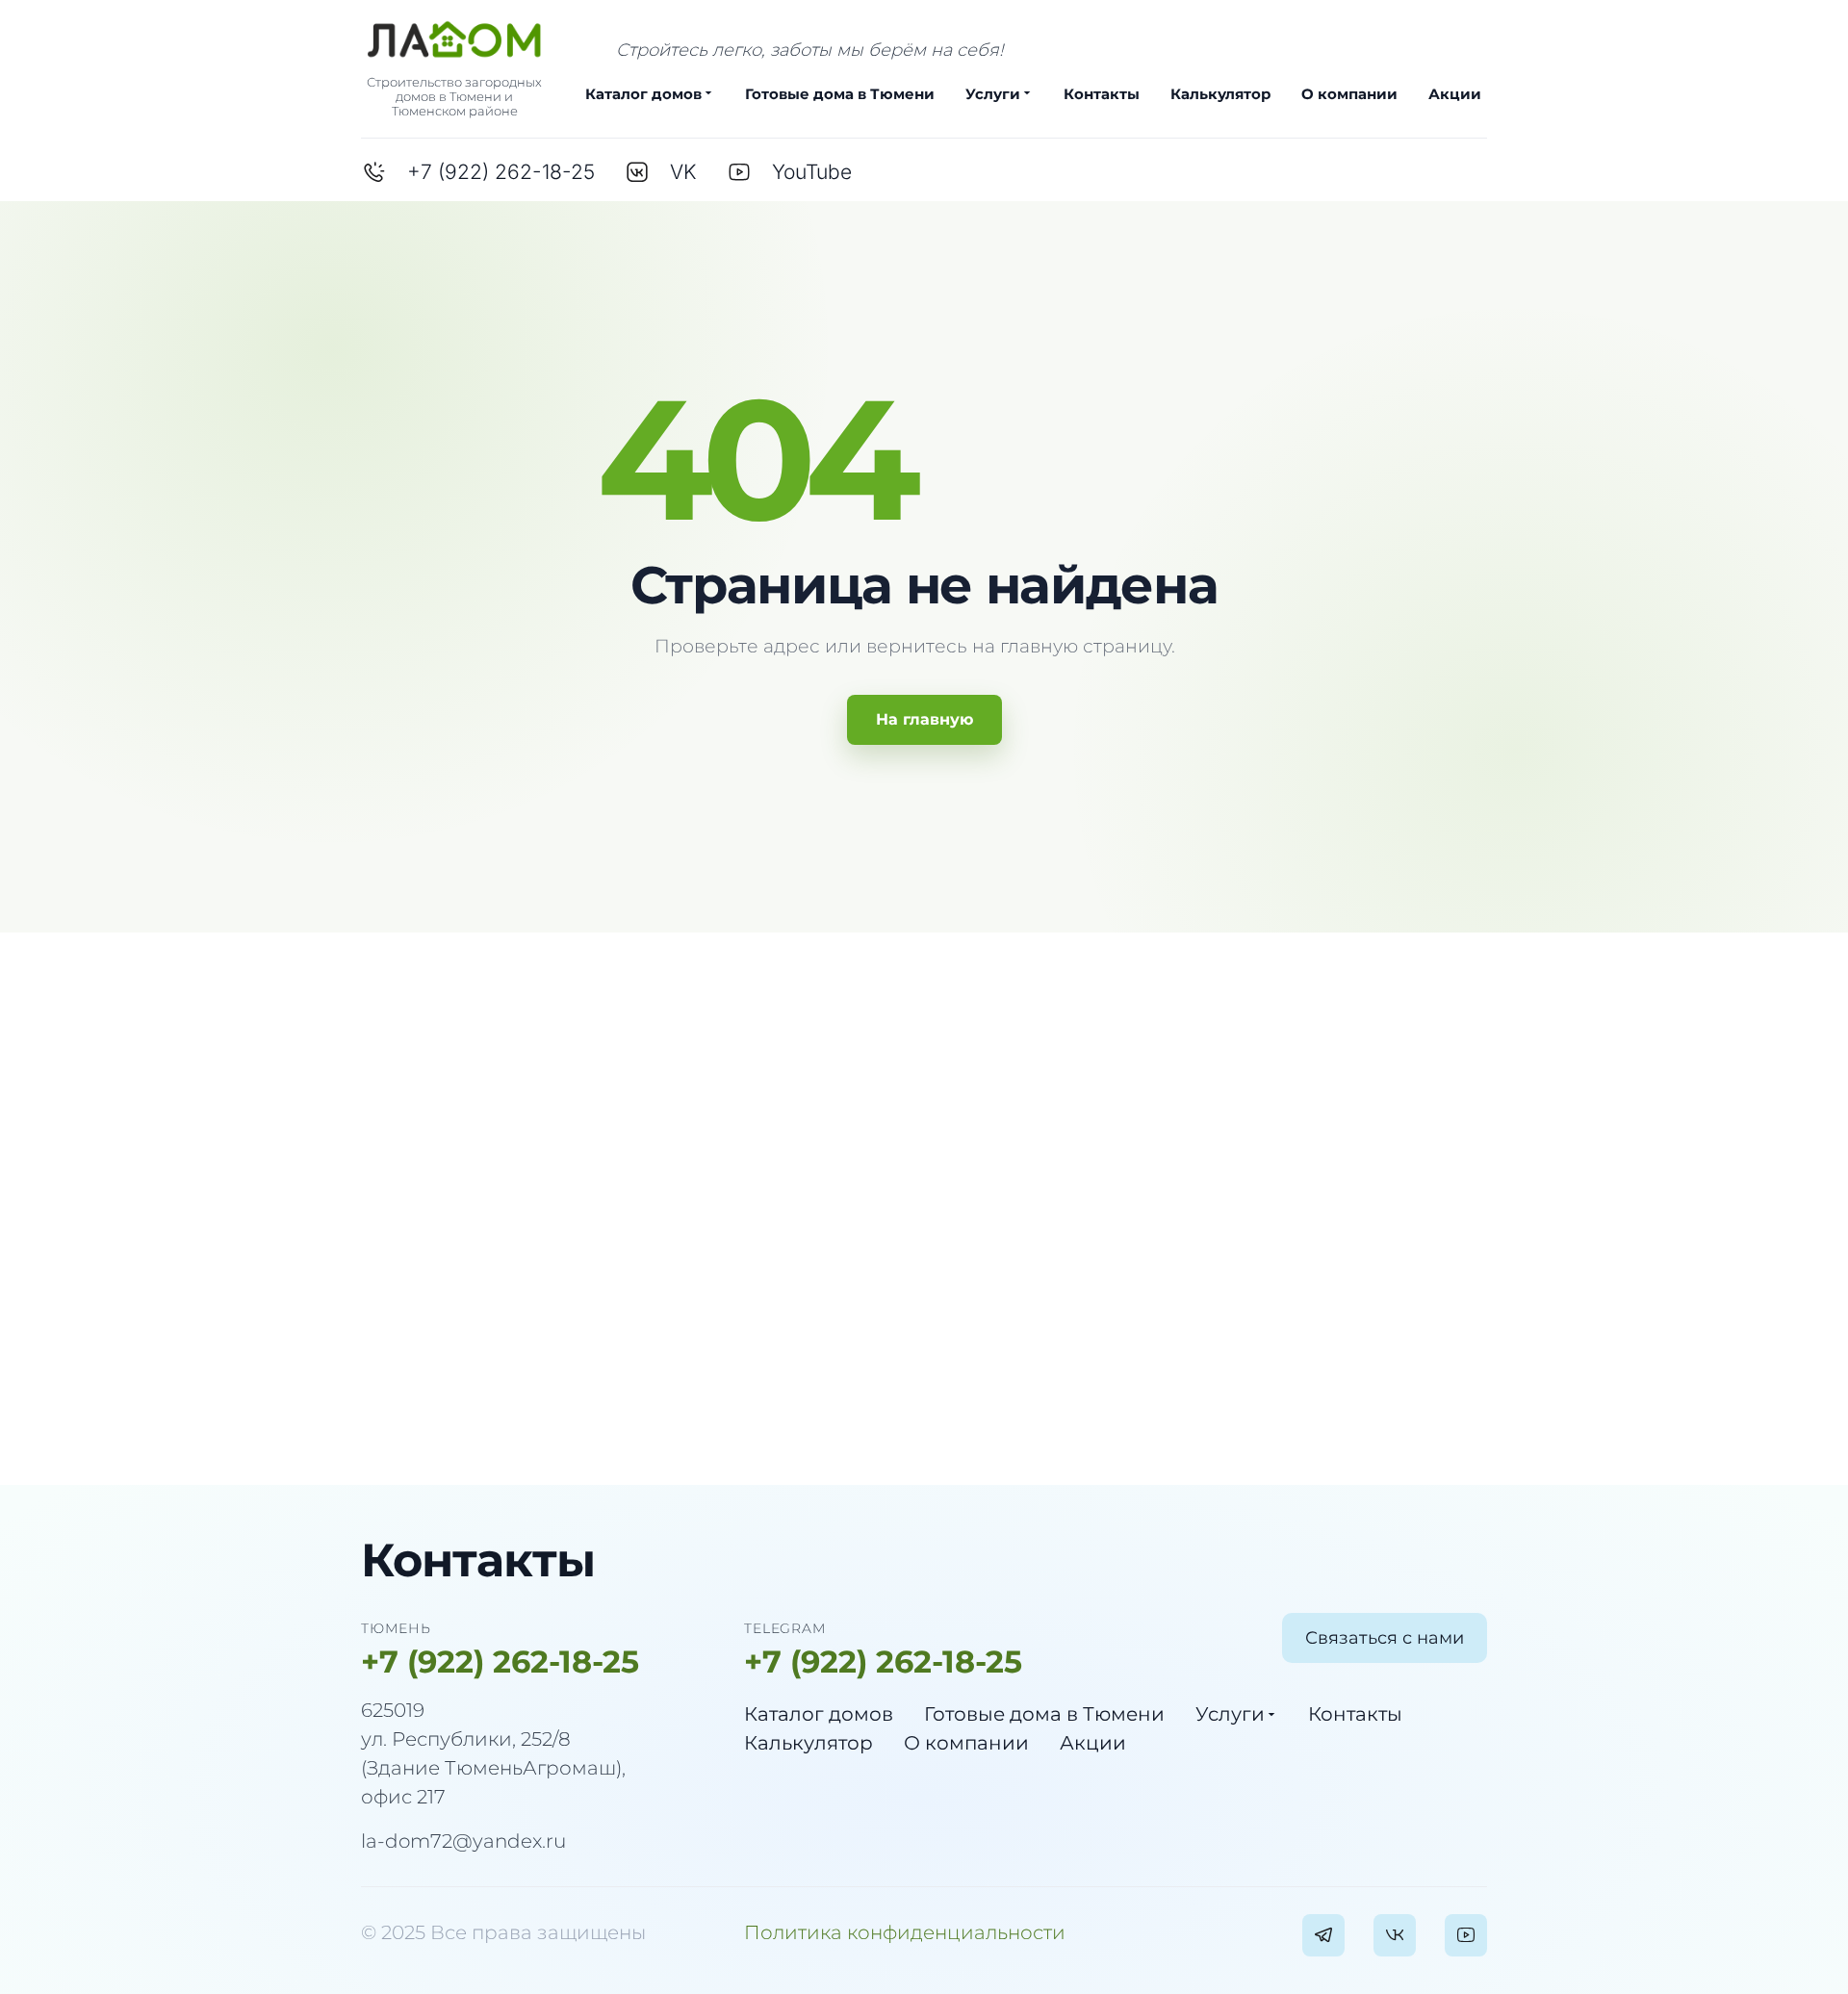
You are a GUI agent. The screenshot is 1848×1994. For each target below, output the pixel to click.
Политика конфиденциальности (905, 1932)
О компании (1349, 94)
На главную (924, 719)
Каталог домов (643, 94)
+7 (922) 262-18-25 (500, 1662)
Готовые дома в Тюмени (840, 94)
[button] (1385, 1638)
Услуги (993, 94)
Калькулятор (1220, 94)
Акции (1455, 94)
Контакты (1102, 94)
